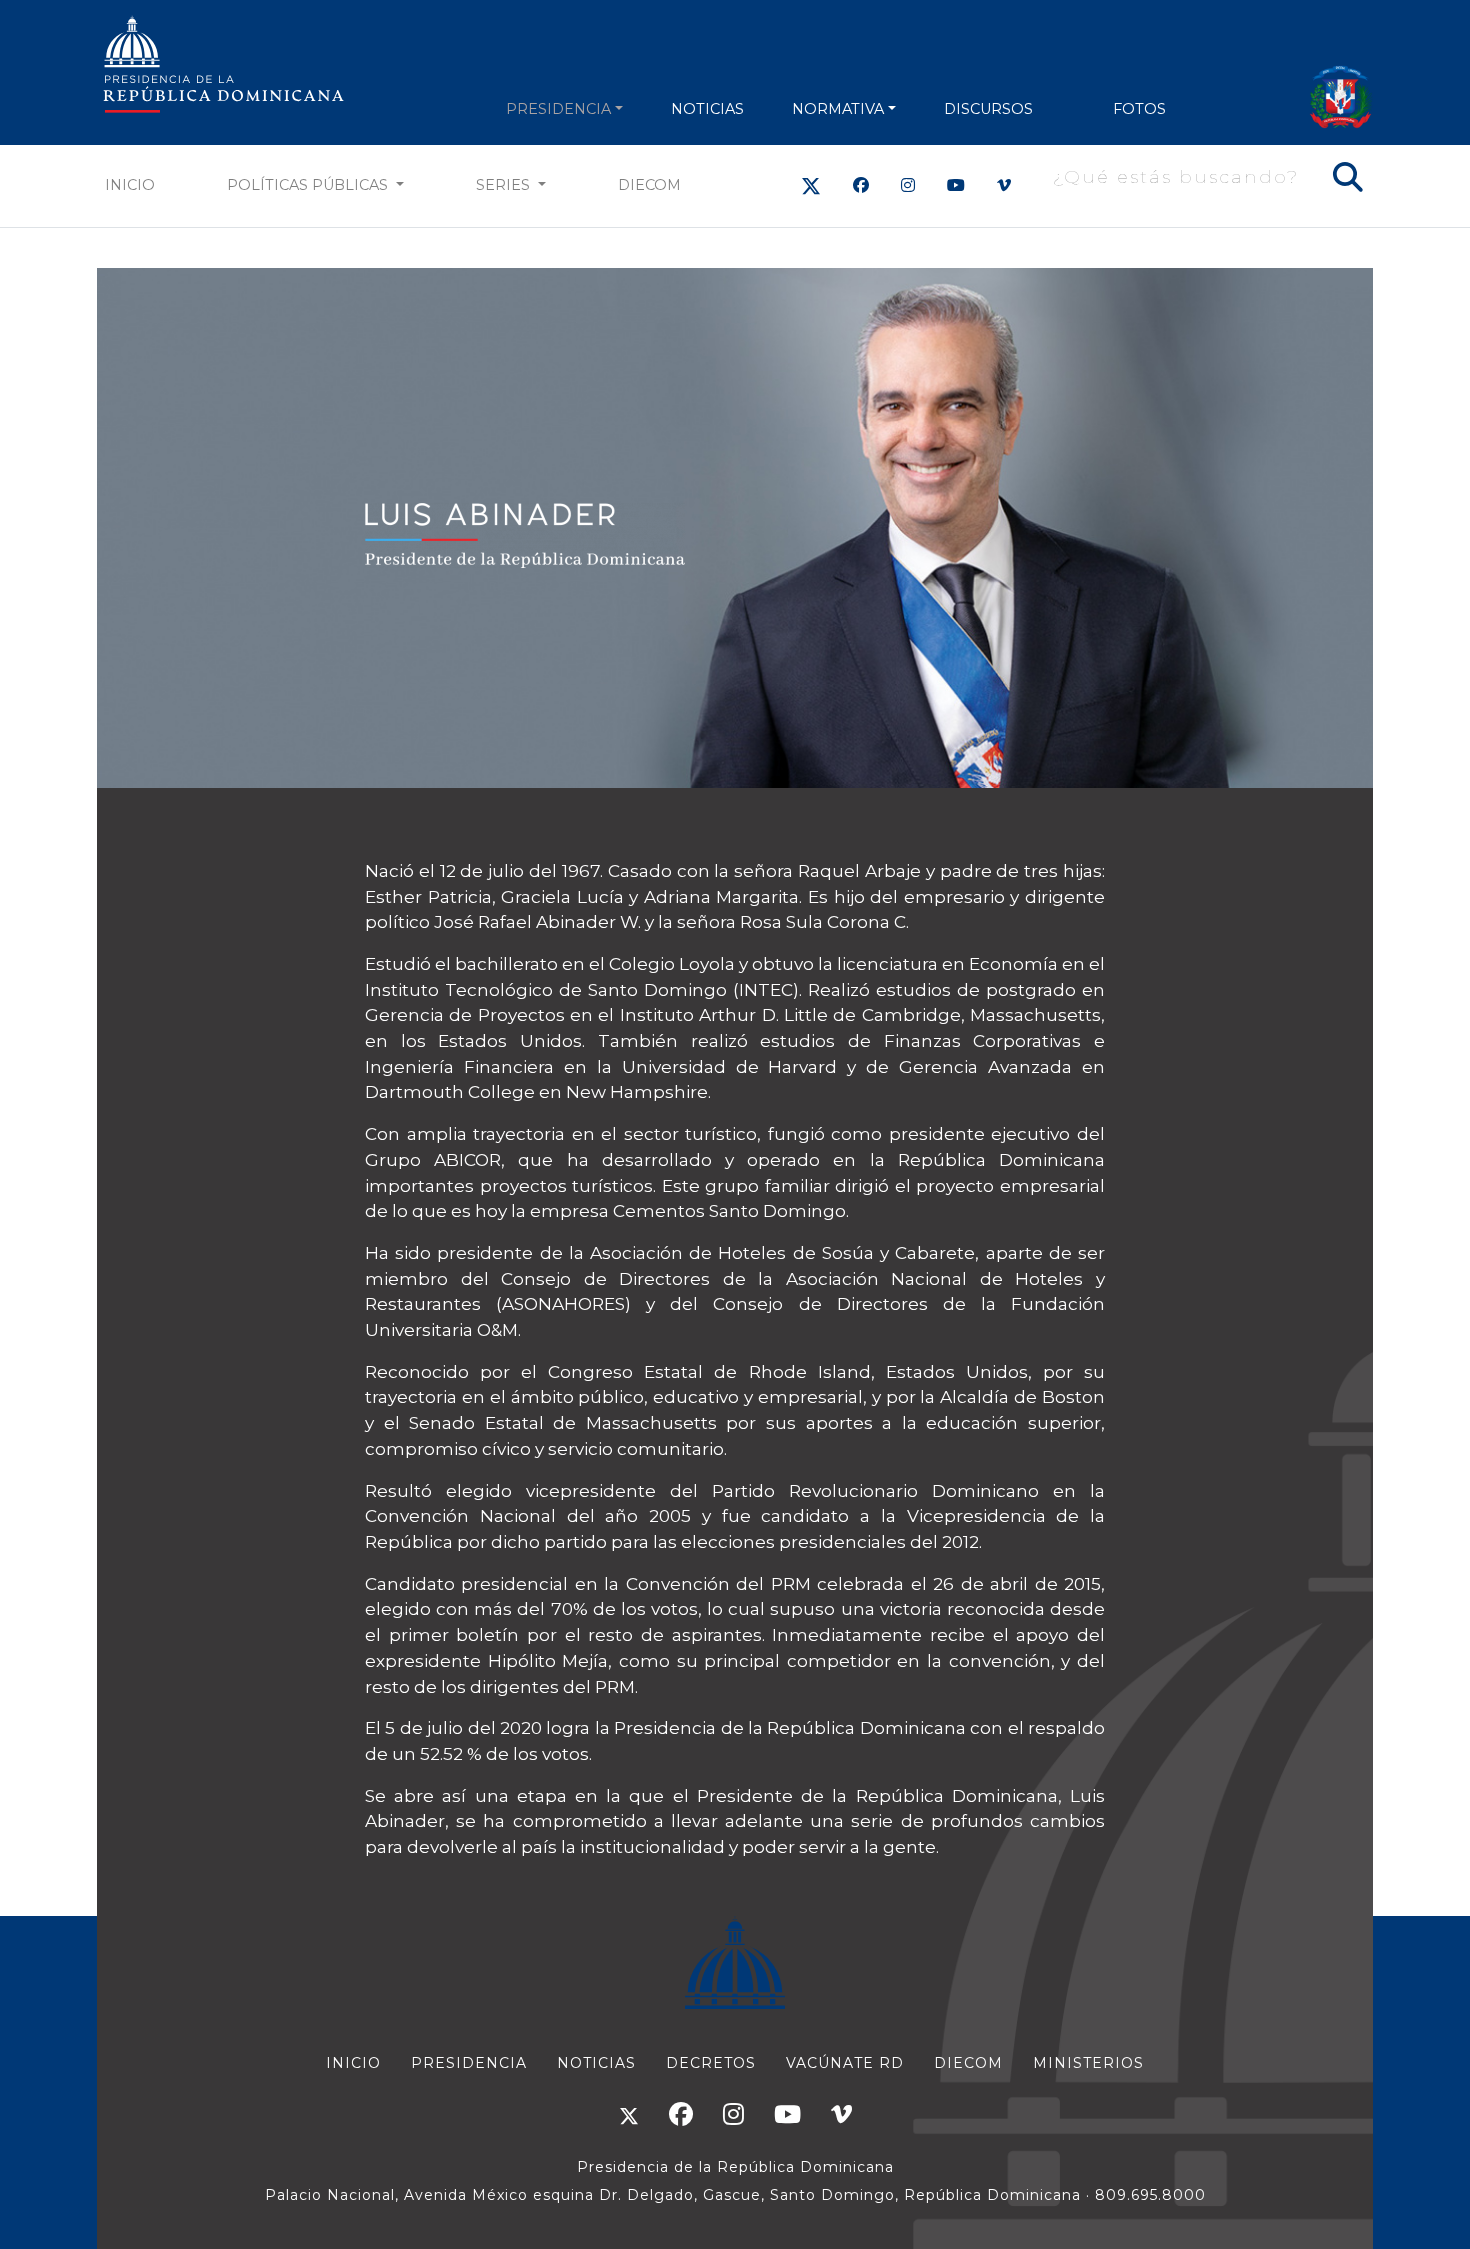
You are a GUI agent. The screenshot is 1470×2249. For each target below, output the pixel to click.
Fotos (1139, 109)
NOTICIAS (707, 109)
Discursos (988, 109)
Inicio (130, 185)
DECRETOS (711, 2063)
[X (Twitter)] (811, 185)
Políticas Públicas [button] (309, 185)
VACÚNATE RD (845, 2063)
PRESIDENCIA (558, 109)
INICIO (353, 2063)
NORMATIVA (838, 109)
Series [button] (505, 185)
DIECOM (649, 185)
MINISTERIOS (1088, 2063)
